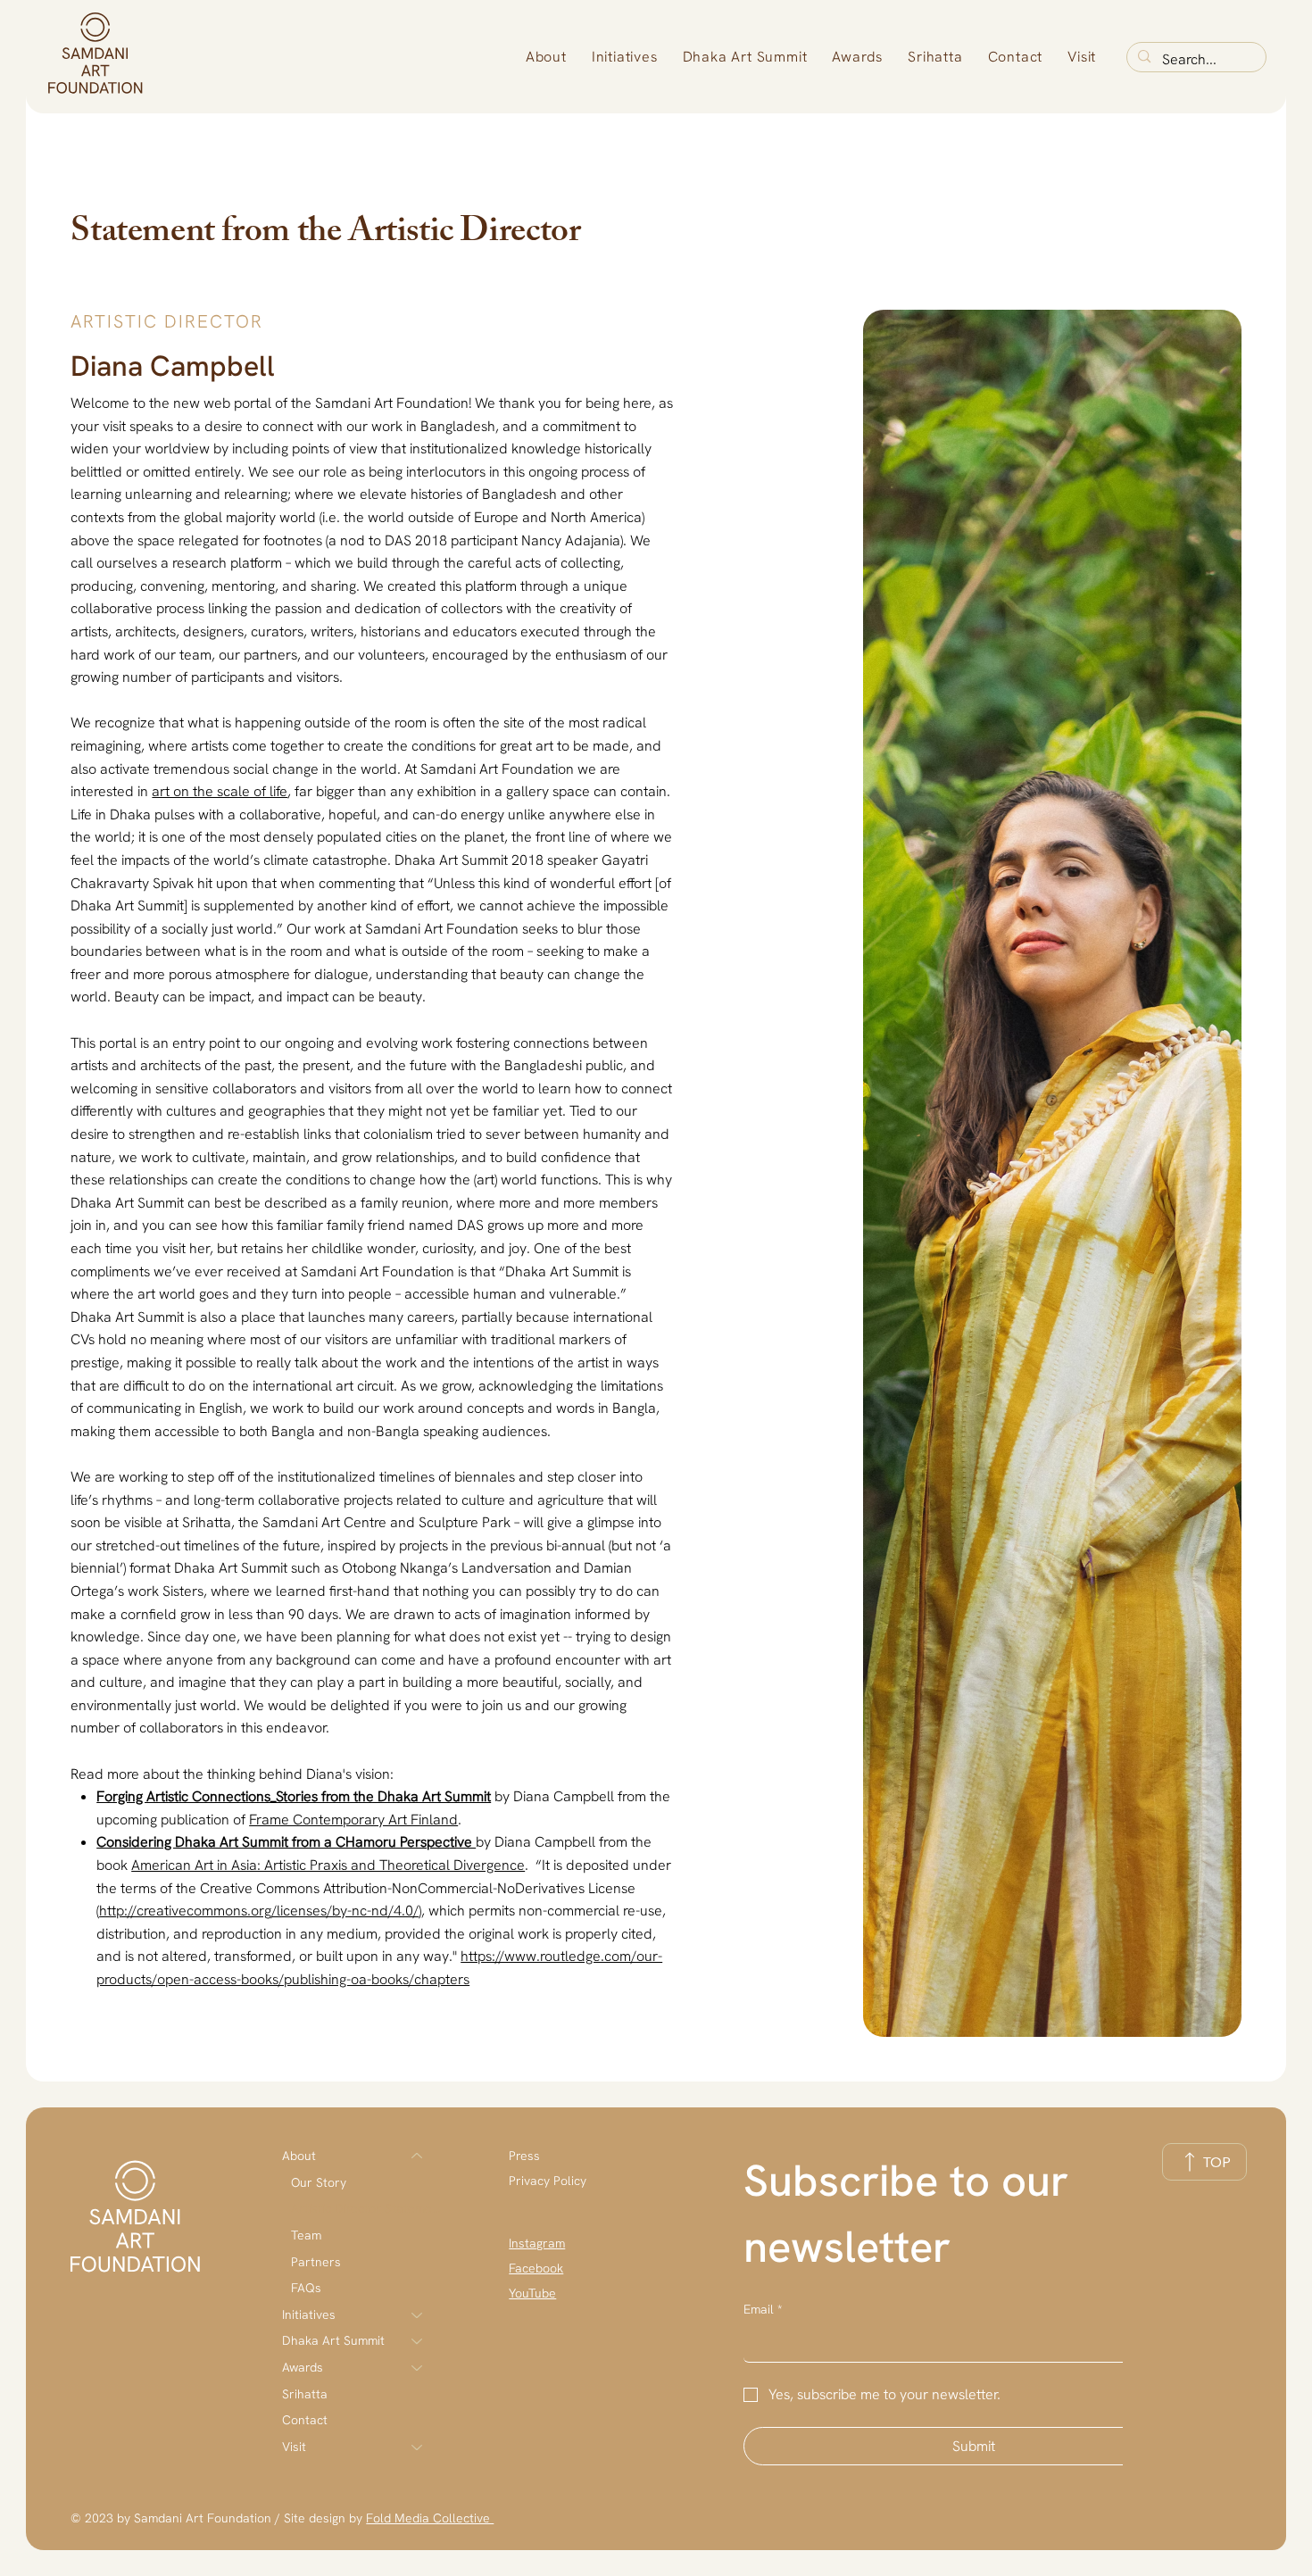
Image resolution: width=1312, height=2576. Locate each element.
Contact (305, 2420)
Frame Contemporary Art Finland (353, 1820)
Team (306, 2235)
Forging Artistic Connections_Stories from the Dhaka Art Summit (294, 1796)
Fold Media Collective (430, 2518)
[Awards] (418, 2368)
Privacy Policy (548, 2181)
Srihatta (305, 2394)
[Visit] (418, 2447)
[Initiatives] (418, 2315)
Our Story (319, 2182)
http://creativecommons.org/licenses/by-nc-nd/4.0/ (259, 1911)
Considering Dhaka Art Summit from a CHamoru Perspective (286, 1842)
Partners (316, 2262)
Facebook (536, 2268)
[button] (546, 57)
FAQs (306, 2288)
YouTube (532, 2293)
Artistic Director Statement (365, 2208)
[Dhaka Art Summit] (418, 2341)
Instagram (537, 2243)
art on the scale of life (220, 791)
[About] (418, 2156)
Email (763, 2309)
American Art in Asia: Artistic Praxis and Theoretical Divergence (328, 1865)
